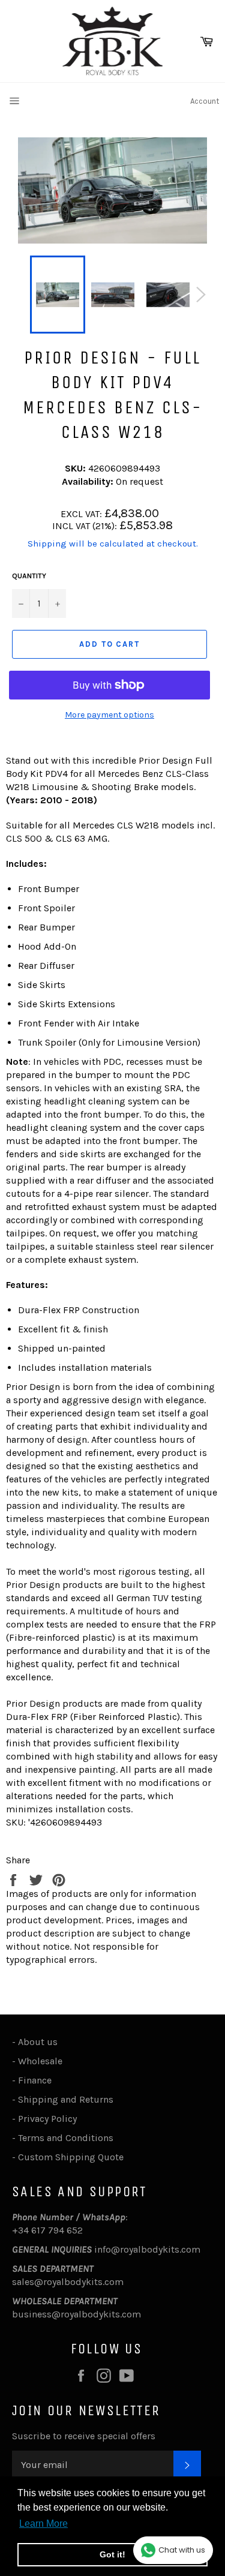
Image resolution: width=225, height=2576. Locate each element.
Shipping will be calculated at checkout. (113, 544)
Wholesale (43, 2061)
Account (205, 101)
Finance (35, 2080)
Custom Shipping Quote (71, 2157)
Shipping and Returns (66, 2099)
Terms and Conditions (66, 2138)
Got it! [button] (112, 2554)
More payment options (109, 715)
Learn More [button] (43, 2524)
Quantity (29, 576)
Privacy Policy (47, 2119)
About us (38, 2042)
